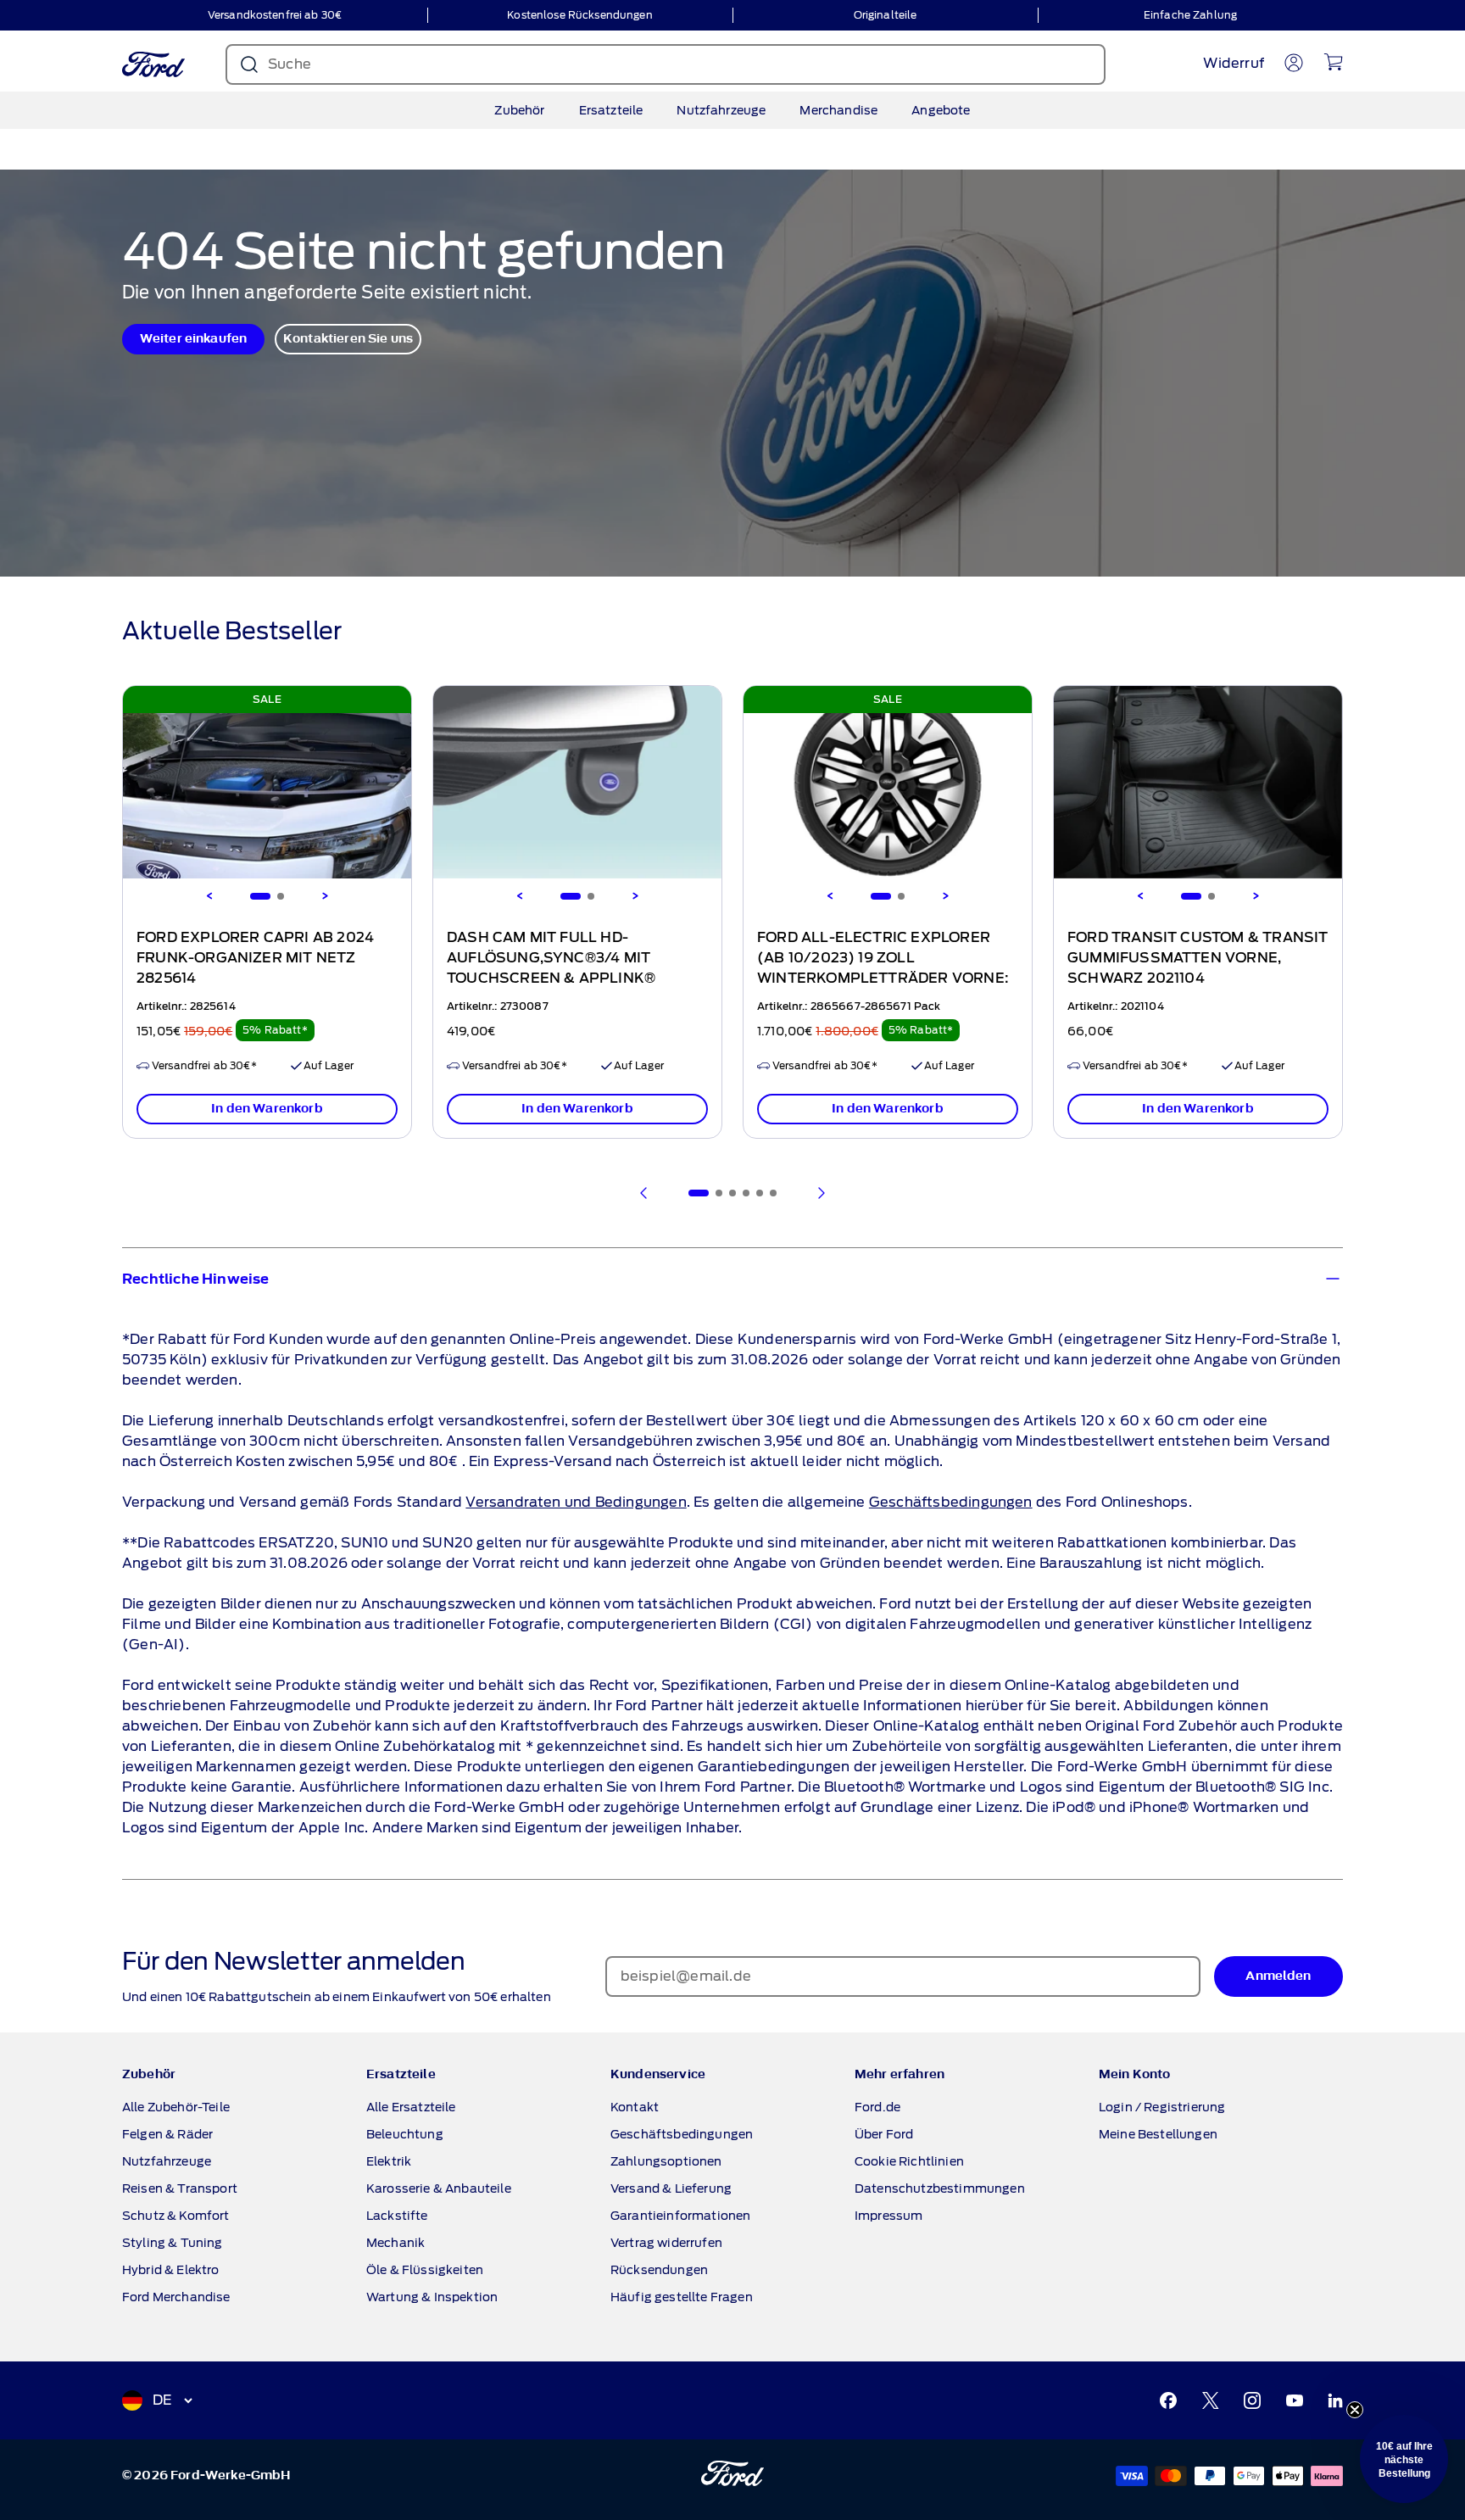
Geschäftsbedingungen (951, 1502)
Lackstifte (397, 2216)
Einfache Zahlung (1190, 15)
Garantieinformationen (680, 2216)
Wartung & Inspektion (432, 2297)
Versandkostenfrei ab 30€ (275, 15)
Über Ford (884, 2134)
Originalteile (886, 15)
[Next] (325, 896)
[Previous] (209, 896)
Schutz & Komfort (176, 2216)
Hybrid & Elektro (171, 2270)
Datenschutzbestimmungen (940, 2188)
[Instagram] (1252, 2400)
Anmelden (1278, 1976)
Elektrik (389, 2161)
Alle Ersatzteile (411, 2107)
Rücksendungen (659, 2270)
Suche (290, 64)
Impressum (888, 2216)
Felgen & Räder (167, 2134)
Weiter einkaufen (194, 339)
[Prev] (644, 1193)
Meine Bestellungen (1158, 2134)
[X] (1211, 2400)
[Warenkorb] (1333, 62)
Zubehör (519, 110)
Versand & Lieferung (671, 2188)
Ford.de (877, 2107)
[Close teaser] (1355, 2410)
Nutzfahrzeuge (721, 110)
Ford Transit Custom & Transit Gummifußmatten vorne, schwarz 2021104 (1198, 958)
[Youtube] (1295, 2400)
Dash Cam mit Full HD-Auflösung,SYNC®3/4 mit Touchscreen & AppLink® (551, 958)
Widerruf (1234, 63)
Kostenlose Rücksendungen (579, 15)
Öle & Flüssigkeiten (425, 2270)
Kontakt (635, 2107)
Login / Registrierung (1162, 2107)
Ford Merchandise (176, 2297)
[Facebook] (1168, 2400)
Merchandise (838, 110)
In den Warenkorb (267, 1109)
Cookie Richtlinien (909, 2161)
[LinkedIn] (1335, 2400)
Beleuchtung (405, 2134)
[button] (1404, 2459)
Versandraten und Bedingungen (576, 1502)
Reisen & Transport (180, 2188)
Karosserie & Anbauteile (439, 2188)
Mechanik (395, 2243)
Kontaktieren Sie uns (348, 339)
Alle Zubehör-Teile (176, 2107)
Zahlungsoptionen (666, 2161)
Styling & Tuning (173, 2243)
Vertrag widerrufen (666, 2243)
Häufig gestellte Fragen (682, 2297)
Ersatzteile (611, 110)
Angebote (941, 110)
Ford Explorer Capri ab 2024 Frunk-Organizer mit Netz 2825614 (255, 958)
